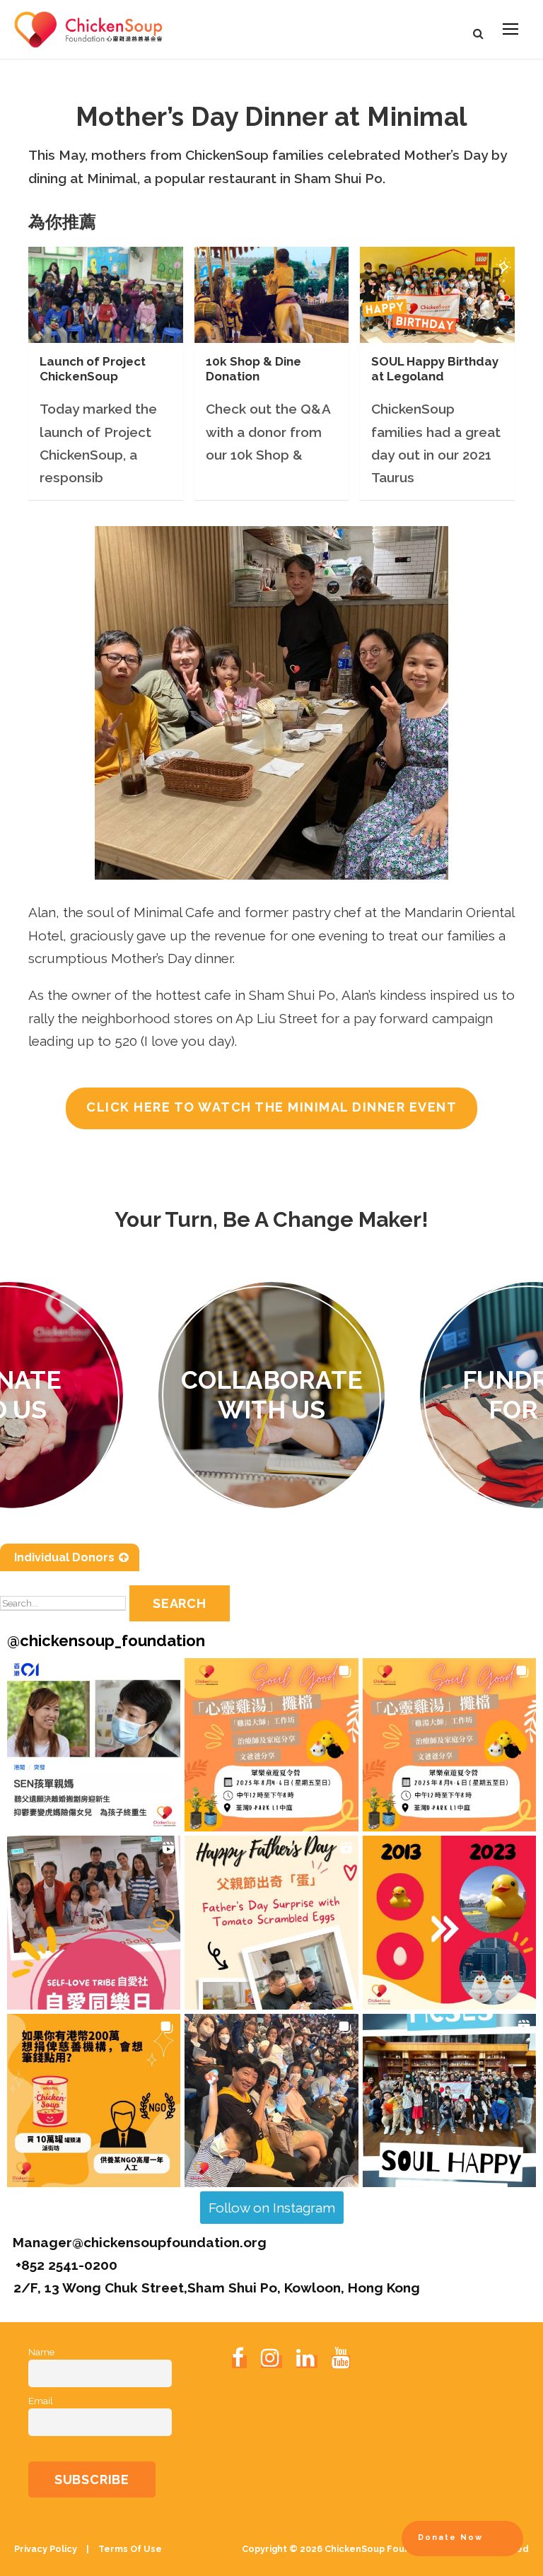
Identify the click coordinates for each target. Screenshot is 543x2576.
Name (41, 2352)
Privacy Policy (47, 2549)
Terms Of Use (129, 2549)
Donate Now (450, 2537)
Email (41, 2401)
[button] (94, 1745)
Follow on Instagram (272, 2208)
